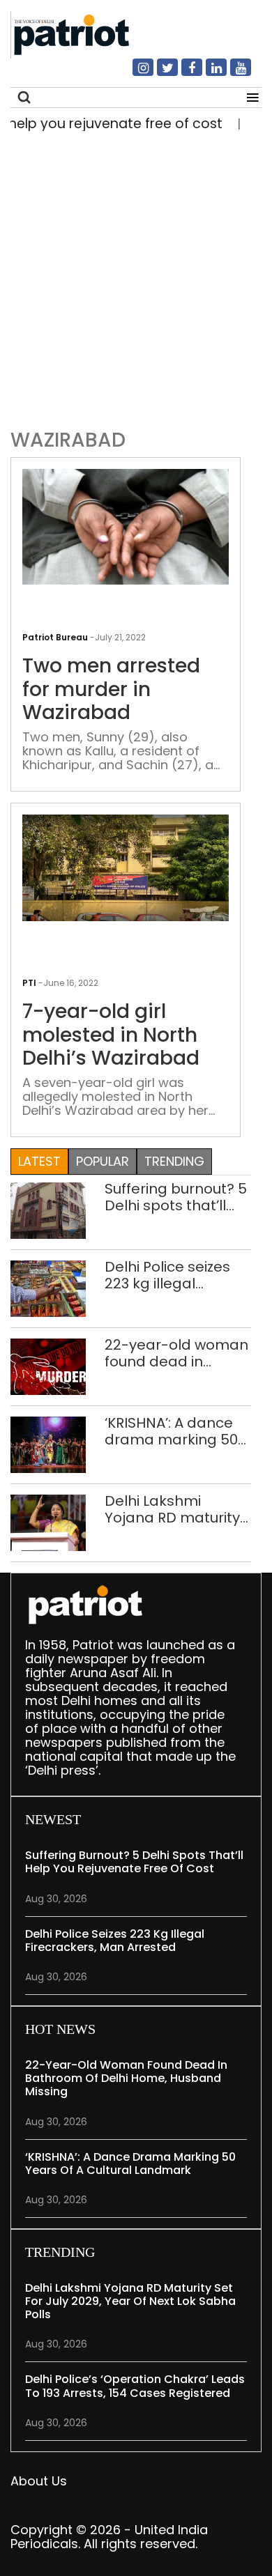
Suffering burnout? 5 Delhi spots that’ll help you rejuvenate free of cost (176, 1197)
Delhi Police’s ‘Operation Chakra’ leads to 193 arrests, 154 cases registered (135, 2386)
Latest (39, 1161)
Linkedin (208, 73)
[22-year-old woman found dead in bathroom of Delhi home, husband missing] (48, 1366)
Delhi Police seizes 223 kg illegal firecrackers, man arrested (167, 1275)
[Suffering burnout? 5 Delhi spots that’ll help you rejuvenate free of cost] (48, 1210)
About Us (39, 2481)
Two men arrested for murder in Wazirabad (111, 689)
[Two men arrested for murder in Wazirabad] (126, 526)
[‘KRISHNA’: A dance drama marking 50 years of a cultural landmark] (48, 1444)
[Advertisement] (136, 277)
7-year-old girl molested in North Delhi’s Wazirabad (111, 1035)
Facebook (183, 73)
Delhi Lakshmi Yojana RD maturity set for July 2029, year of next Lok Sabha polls (172, 1509)
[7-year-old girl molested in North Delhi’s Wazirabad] (126, 867)
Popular (103, 1161)
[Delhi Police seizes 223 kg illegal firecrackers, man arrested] (48, 1288)
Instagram (135, 73)
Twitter (159, 73)
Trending (174, 1161)
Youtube (232, 73)
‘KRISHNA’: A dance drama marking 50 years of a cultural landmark (171, 1431)
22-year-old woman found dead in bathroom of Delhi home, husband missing (176, 1353)
